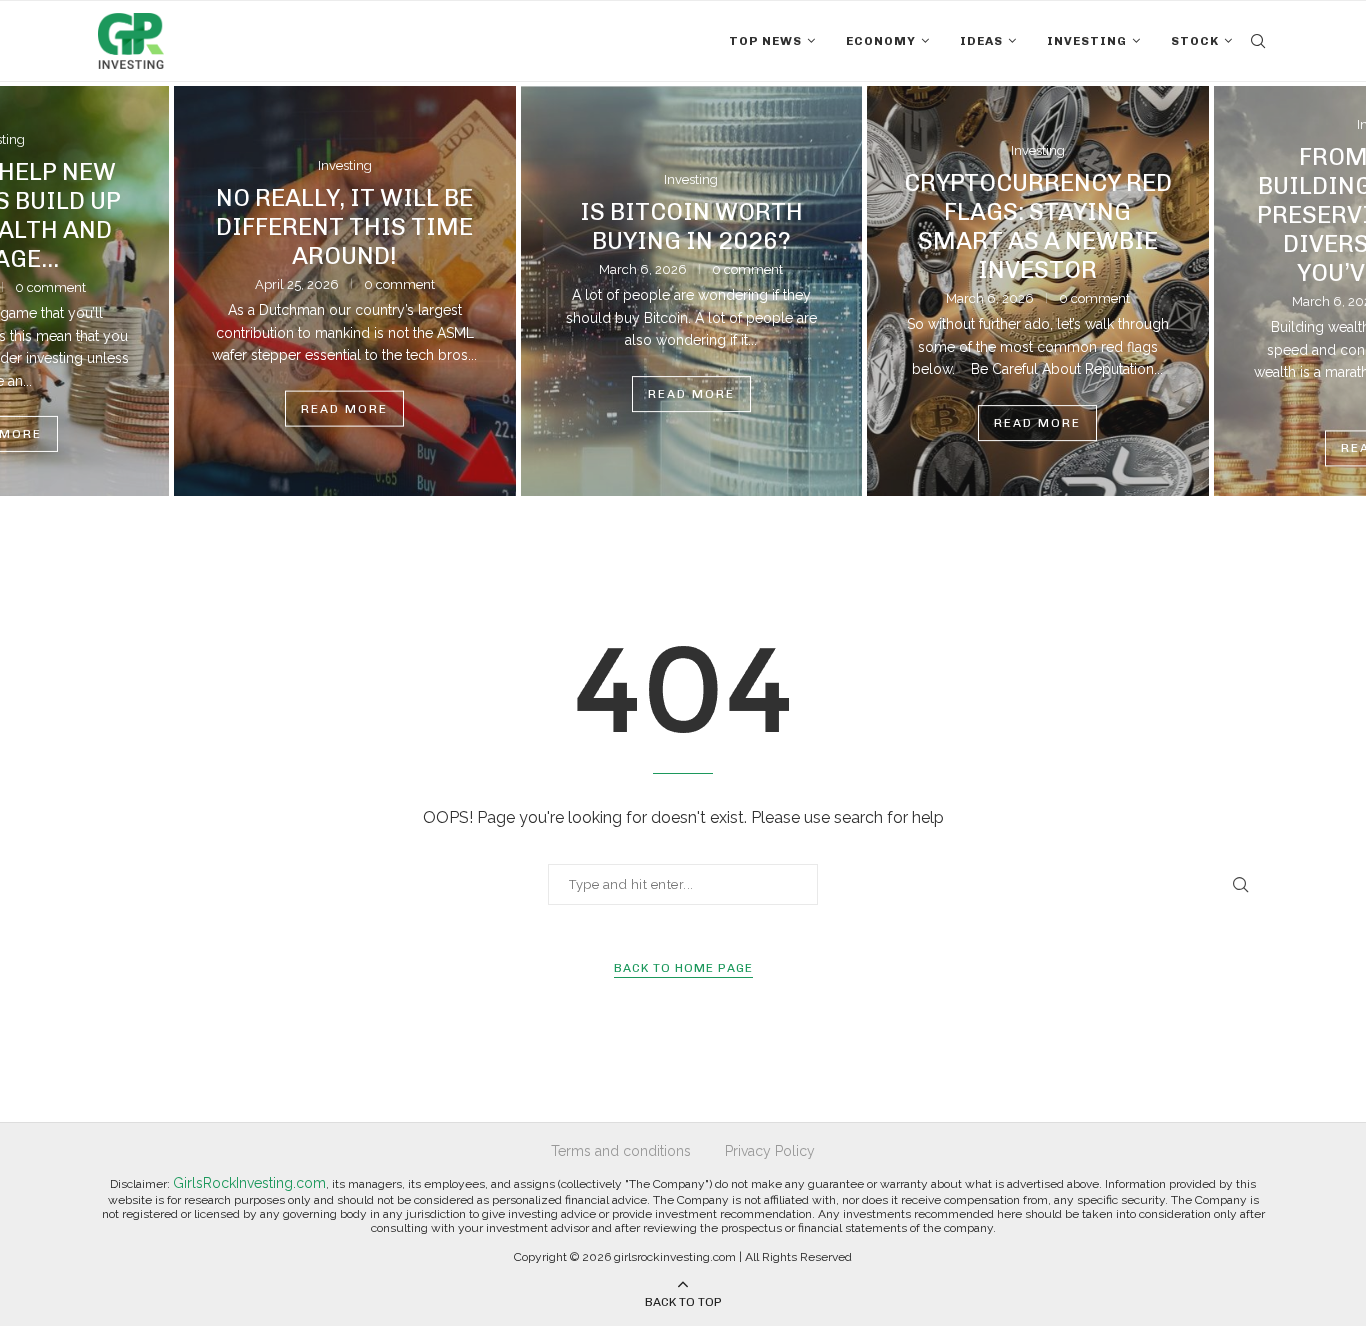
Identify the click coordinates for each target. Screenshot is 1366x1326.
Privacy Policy (770, 1151)
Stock (1195, 41)
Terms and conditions (621, 1151)
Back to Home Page (683, 968)
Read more (336, 408)
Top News (765, 41)
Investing (1087, 41)
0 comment (391, 284)
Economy (881, 41)
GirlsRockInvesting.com (249, 1183)
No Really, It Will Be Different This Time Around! (336, 226)
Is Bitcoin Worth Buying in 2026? (683, 227)
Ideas (981, 41)
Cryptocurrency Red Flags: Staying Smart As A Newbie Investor (1030, 227)
